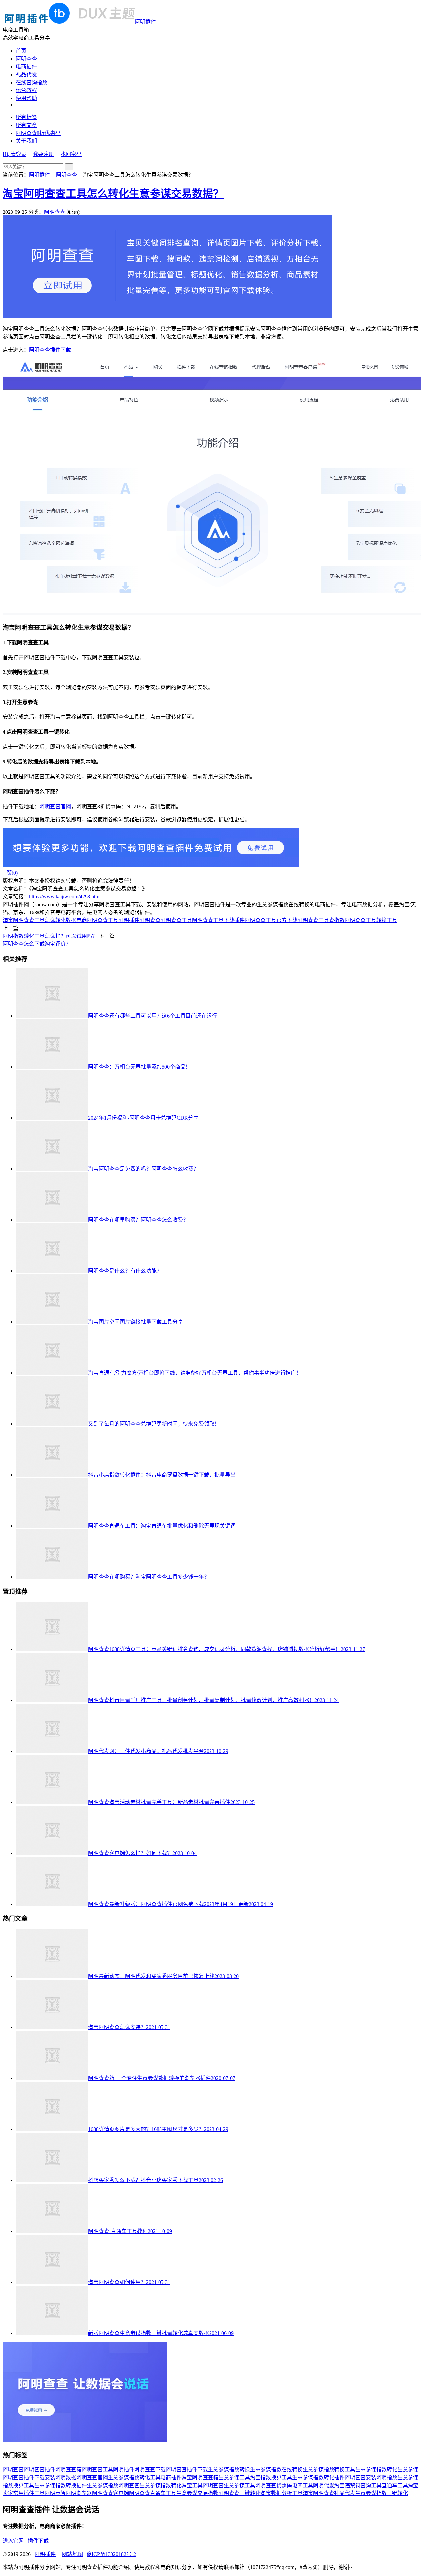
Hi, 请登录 (14, 154)
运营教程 (26, 90)
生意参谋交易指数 (197, 2493)
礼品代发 (26, 75)
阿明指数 (387, 2477)
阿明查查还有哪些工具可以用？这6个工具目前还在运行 (153, 1016)
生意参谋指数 (103, 2485)
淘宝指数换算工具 (271, 2477)
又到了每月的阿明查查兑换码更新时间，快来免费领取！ (154, 1424)
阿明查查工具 (176, 920)
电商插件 (26, 67)
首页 (21, 51)
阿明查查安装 (360, 2477)
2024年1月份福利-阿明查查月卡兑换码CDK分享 (143, 1118)
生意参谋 (408, 2470)
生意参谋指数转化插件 (318, 2477)
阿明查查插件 (39, 2470)
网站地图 (72, 2554)
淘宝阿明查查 (318, 2493)
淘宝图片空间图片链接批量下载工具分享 (136, 1322)
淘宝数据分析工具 (282, 2493)
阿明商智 (55, 2493)
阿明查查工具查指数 (321, 920)
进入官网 (15, 2541)
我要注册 (43, 154)
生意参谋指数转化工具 (134, 2477)
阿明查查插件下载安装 (29, 2477)
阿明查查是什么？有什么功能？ (125, 1271)
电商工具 (303, 2485)
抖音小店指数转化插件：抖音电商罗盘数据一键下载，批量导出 (162, 1475)
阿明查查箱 (68, 2470)
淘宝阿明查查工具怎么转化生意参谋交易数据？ (113, 194)
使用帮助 (26, 98)
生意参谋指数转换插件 (61, 2485)
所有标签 (26, 117)
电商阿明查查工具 (97, 920)
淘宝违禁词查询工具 (358, 2485)
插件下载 (40, 2541)
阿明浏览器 (79, 2493)
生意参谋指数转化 (376, 2470)
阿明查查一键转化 (239, 2493)
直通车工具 (395, 2485)
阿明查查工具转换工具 (371, 920)
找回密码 (71, 154)
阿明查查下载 (150, 2470)
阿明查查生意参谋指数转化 (150, 2485)
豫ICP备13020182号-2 (111, 2554)
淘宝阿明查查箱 (200, 2477)
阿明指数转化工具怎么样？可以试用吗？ (50, 936)
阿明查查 (26, 59)
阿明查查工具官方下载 (271, 920)
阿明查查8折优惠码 (38, 133)
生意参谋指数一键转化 (382, 2493)
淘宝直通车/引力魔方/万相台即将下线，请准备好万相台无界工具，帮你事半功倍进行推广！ (195, 1373)
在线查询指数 (32, 82)
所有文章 (26, 125)
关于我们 (26, 141)
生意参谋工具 (234, 2477)
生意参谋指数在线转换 (276, 2470)
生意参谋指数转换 (229, 2470)
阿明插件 (145, 22)
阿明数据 (66, 2477)
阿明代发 (324, 2485)
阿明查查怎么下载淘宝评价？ (37, 944)
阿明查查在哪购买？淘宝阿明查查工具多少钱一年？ (149, 1577)
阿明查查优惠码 (274, 2485)
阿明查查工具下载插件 (218, 920)
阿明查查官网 (55, 806)
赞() (10, 873)
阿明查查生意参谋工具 (229, 2485)
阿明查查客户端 (111, 2493)
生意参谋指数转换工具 (329, 2470)
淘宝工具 (192, 2485)
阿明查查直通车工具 (153, 2493)
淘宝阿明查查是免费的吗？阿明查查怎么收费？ (143, 1169)
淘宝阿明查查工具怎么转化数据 (39, 920)
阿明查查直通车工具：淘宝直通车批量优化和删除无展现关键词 (162, 1526)
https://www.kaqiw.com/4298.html (65, 897)
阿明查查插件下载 (50, 350)
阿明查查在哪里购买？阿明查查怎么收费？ (138, 1220)
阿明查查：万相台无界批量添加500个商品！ (139, 1067)
